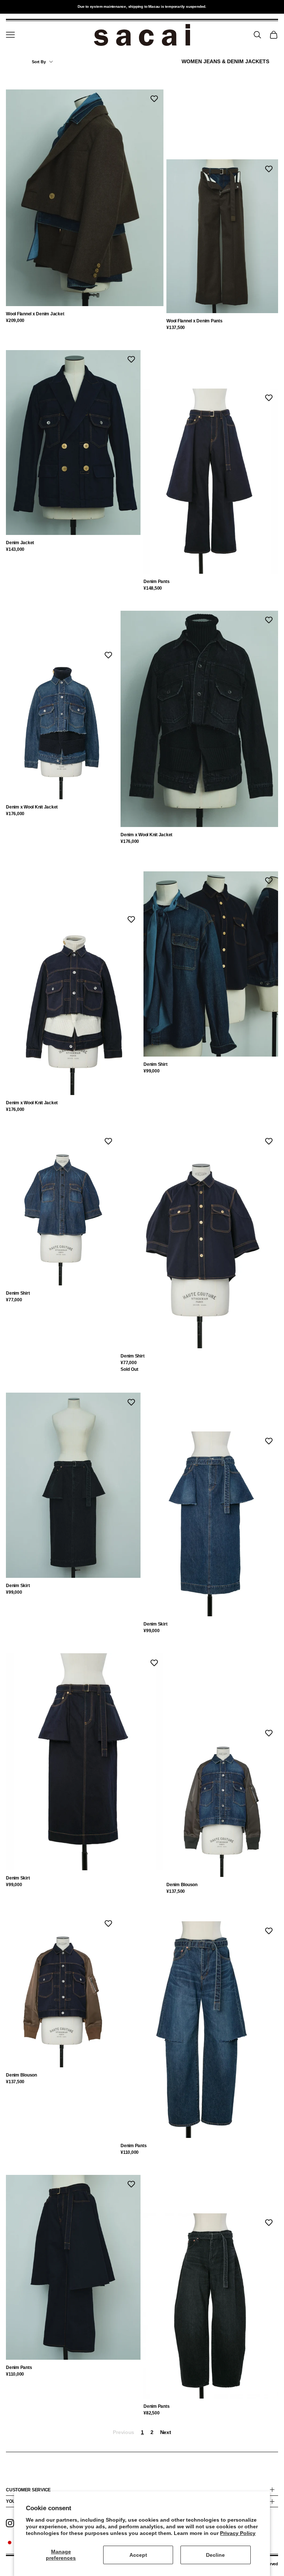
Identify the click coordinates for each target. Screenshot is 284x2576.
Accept (138, 2555)
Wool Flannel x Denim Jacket (35, 314)
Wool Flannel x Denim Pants (195, 321)
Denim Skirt (18, 1586)
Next (166, 2432)
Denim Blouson (182, 1885)
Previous (124, 2432)
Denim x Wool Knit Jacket (32, 807)
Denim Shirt (155, 1064)
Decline (215, 2555)
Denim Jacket (20, 543)
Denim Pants (156, 582)
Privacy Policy (238, 2533)
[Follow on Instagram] (10, 2523)
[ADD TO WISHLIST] (154, 99)
